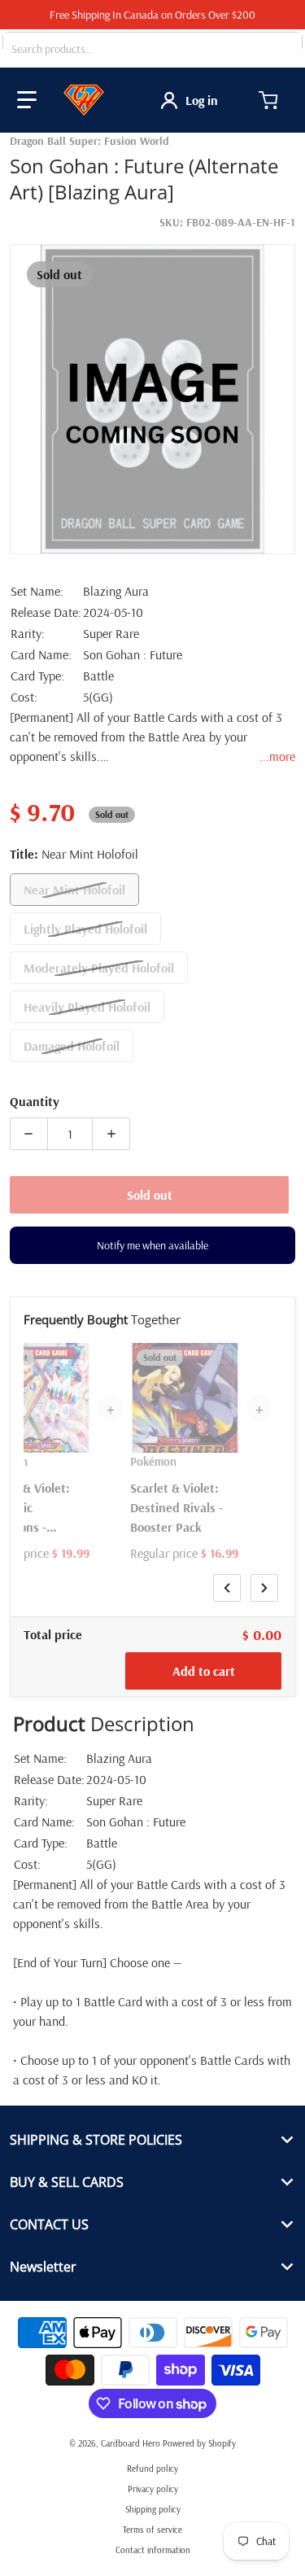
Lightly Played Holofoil (85, 929)
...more (277, 756)
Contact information (153, 2550)
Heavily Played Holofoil (87, 1007)
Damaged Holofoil (72, 1046)
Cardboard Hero (131, 2443)
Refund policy (152, 2469)
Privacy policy (153, 2489)
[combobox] (152, 49)
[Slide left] (227, 1588)
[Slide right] (264, 1588)
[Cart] (270, 100)
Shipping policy (153, 2509)
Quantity (35, 1101)
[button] (27, 100)
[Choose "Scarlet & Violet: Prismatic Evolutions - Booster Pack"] (76, 1358)
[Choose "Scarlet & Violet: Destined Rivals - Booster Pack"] (225, 1358)
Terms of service (152, 2530)
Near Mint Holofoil (74, 890)
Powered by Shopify (199, 2443)
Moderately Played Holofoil (99, 968)
